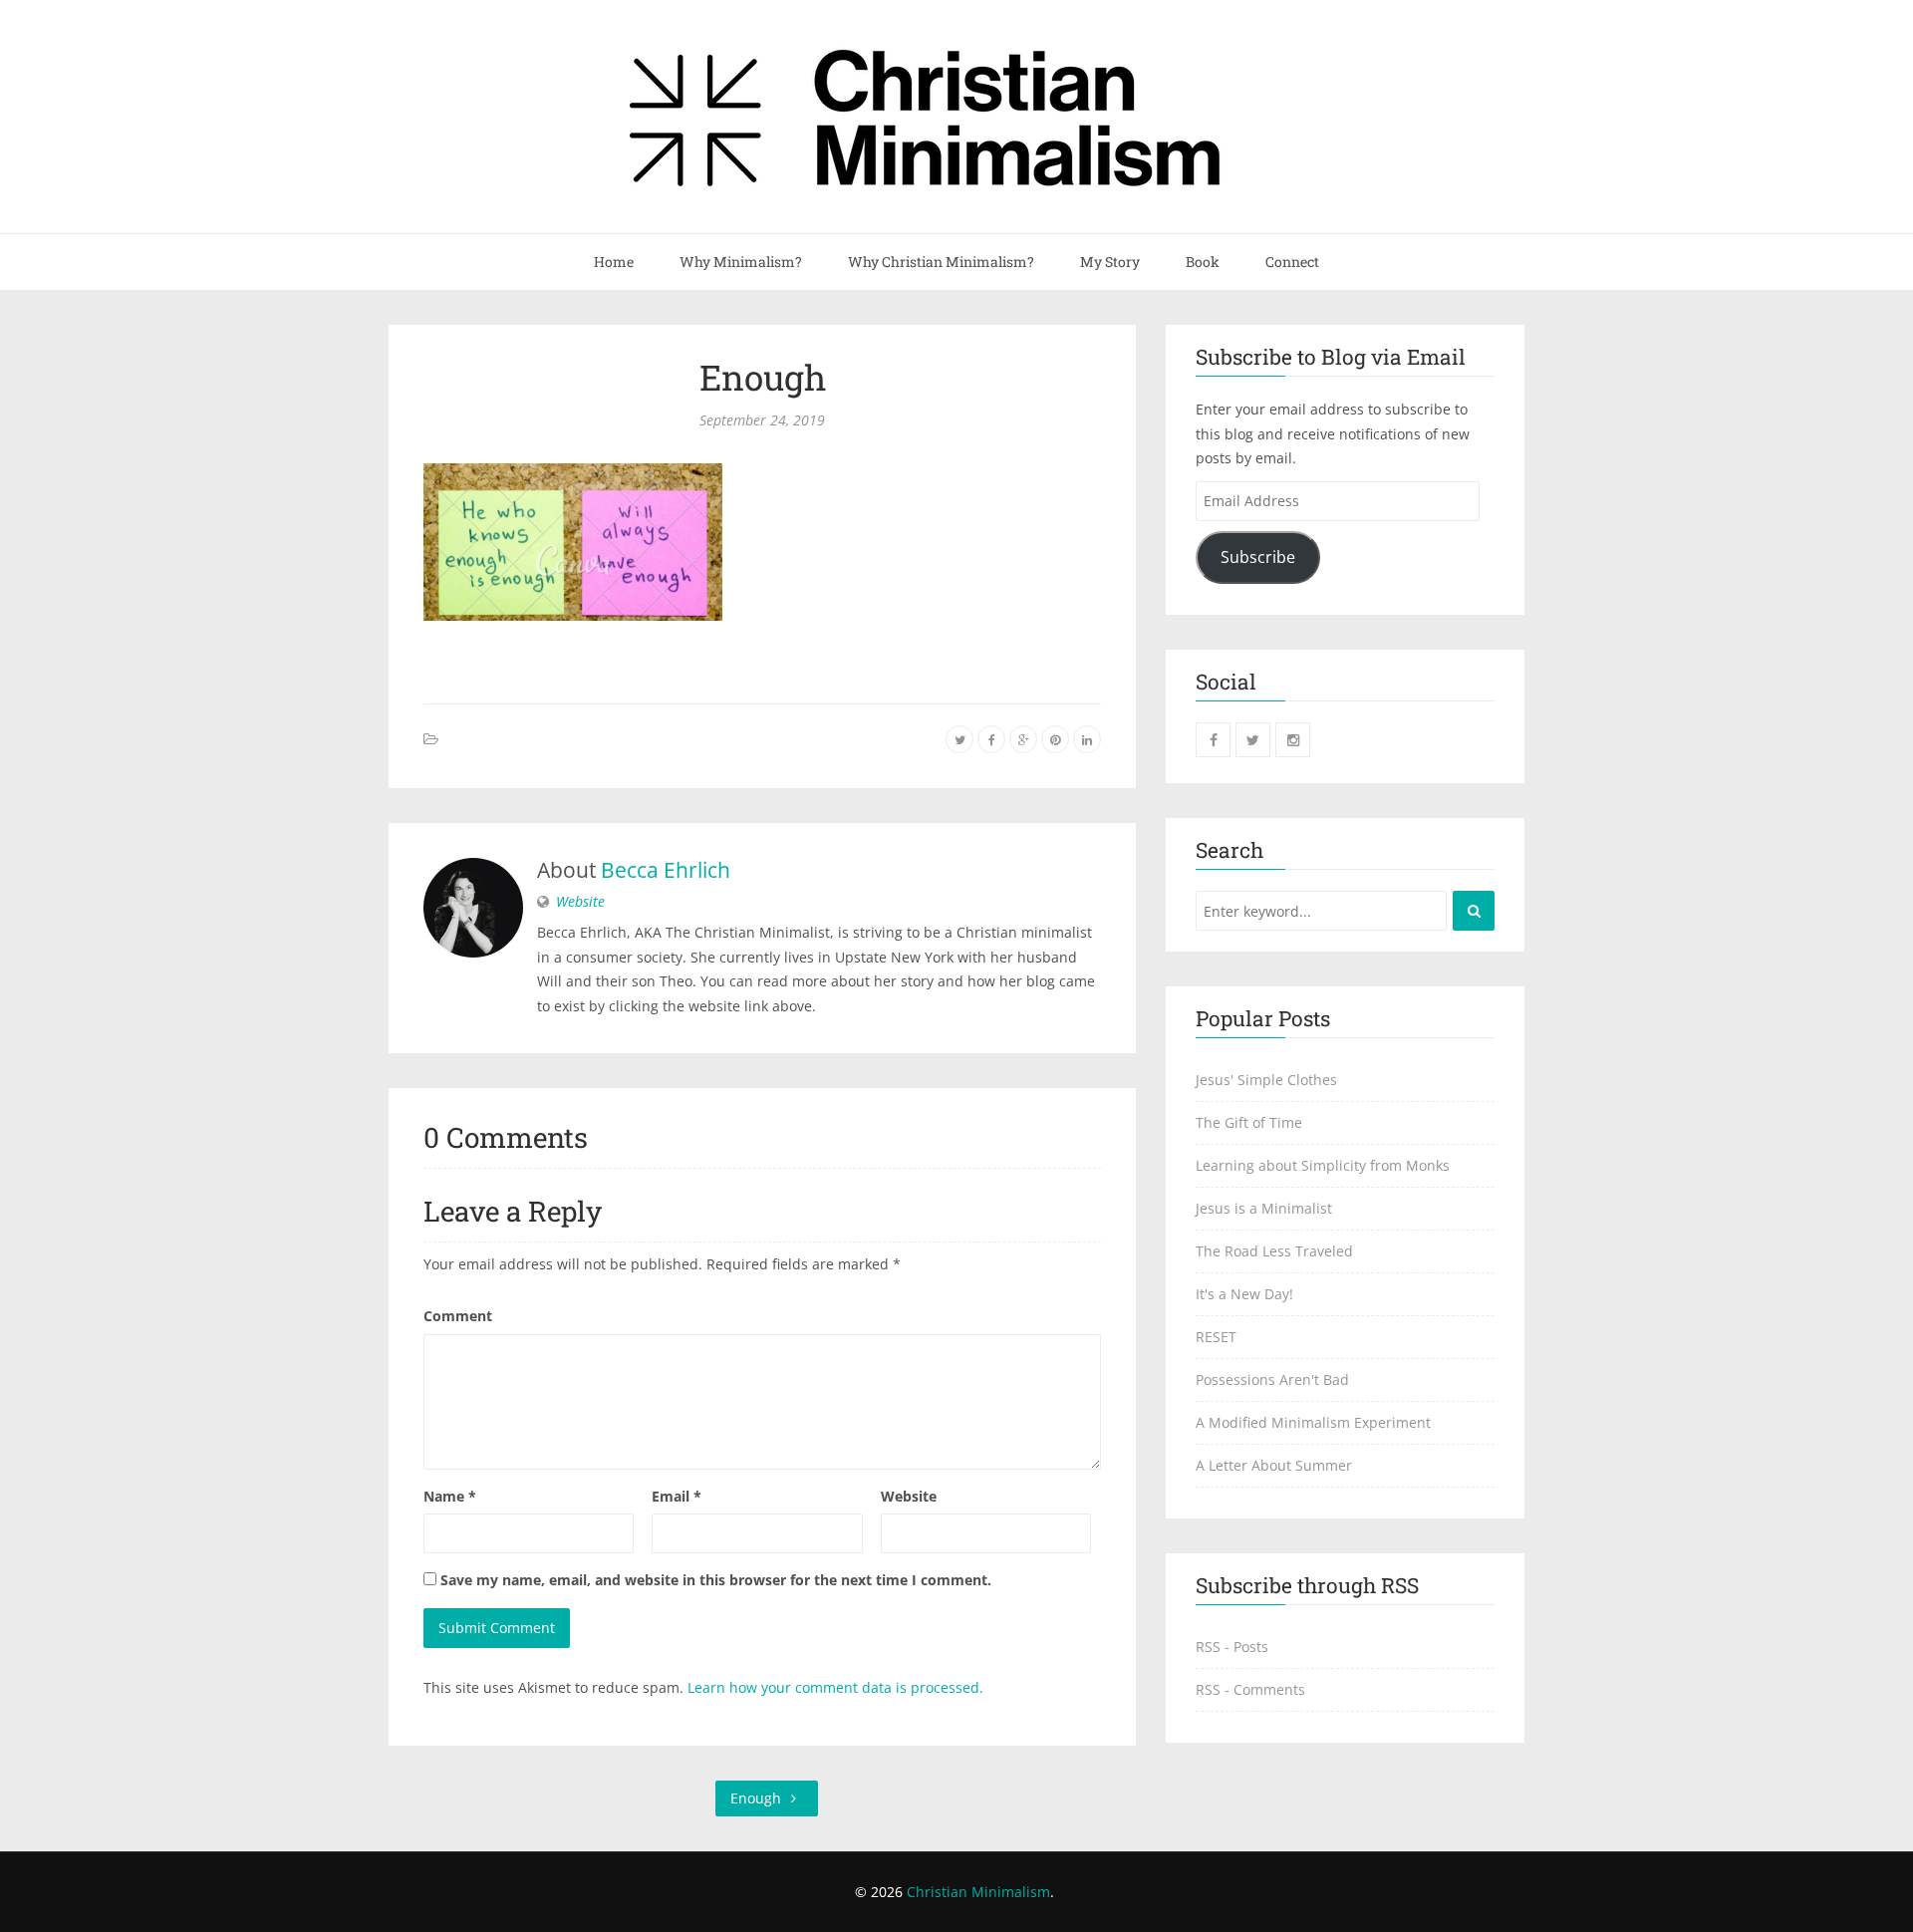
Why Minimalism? (741, 262)
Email (677, 1496)
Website (580, 901)
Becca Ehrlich (666, 870)
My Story (1110, 262)
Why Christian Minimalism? (941, 262)
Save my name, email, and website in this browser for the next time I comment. (716, 1580)
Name (450, 1496)
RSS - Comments (1250, 1689)
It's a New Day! (1244, 1294)
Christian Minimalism (978, 1892)
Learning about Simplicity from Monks (1323, 1165)
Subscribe (1258, 557)
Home (614, 262)
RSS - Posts (1232, 1647)
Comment (458, 1316)
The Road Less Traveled (1274, 1251)
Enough (763, 377)
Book (1203, 262)
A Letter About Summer (1274, 1465)
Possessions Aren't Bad (1272, 1380)
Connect (1292, 262)
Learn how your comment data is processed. (835, 1687)
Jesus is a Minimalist (1264, 1208)
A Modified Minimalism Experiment (1313, 1422)
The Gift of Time (1249, 1122)
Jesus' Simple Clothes (1266, 1080)
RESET (1216, 1337)
